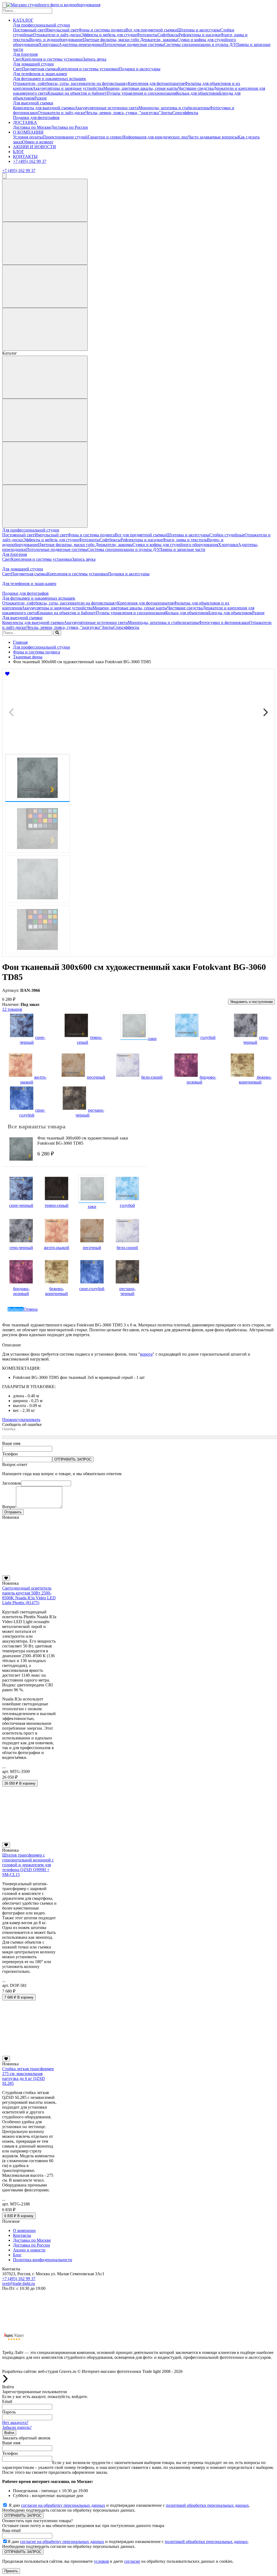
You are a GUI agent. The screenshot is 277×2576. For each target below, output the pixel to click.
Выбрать (16, 1309)
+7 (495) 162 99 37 (30, 161)
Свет (17, 59)
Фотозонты (147, 35)
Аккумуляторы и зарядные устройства (68, 88)
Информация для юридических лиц (155, 137)
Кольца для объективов (198, 93)
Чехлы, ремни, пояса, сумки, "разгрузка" (123, 113)
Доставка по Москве (32, 127)
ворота (146, 1354)
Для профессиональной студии (42, 25)
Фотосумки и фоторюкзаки (224, 622)
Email (7, 2401)
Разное (41, 98)
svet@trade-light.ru (19, 2283)
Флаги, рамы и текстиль (185, 540)
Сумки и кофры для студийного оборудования (175, 545)
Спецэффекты (185, 113)
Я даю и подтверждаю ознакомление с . (129, 2505)
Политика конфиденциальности (43, 2260)
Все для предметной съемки (151, 30)
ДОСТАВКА (25, 122)
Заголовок (12, 1483)
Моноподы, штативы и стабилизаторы (174, 108)
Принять (11, 2571)
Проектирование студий (65, 137)
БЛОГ (19, 152)
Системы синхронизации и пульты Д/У (200, 44)
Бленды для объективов (230, 613)
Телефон (10, 1454)
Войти (9, 2433)
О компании (24, 2230)
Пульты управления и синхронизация (141, 93)
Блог (17, 2255)
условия (101, 2561)
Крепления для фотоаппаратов (156, 83)
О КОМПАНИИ (28, 132)
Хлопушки (49, 44)
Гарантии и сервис (105, 137)
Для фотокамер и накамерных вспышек (50, 79)
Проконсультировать (21, 1420)
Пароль (9, 2412)
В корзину (20, 1783)
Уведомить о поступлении (251, 1002)
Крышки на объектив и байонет (77, 93)
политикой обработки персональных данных (207, 2505)
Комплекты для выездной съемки (44, 108)
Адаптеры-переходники (81, 44)
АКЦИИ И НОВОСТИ (34, 147)
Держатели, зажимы (159, 40)
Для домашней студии (33, 64)
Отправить (13, 1512)
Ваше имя (11, 1443)
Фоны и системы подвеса (102, 30)
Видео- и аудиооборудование (56, 40)
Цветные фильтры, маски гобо (111, 40)
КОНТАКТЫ (25, 156)
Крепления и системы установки (52, 59)
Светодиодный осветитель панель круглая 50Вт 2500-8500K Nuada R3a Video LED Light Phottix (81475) (29, 1595)
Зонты (166, 113)
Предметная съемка (40, 69)
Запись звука (95, 59)
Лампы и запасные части (182, 549)
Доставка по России (69, 127)
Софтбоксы (168, 35)
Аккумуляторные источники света (107, 108)
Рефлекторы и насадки (199, 35)
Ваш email (11, 2530)
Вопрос (9, 1507)
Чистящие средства (196, 88)
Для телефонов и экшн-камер (40, 74)
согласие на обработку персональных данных (63, 2505)
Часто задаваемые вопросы (213, 137)
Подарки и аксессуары (140, 69)
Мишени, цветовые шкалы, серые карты (141, 88)
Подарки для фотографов (36, 118)
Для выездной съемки (33, 103)
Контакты (22, 2235)
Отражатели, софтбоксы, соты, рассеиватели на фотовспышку (70, 83)
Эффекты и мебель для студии (109, 35)
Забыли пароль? (17, 2427)
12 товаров (12, 1009)
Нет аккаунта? (15, 2423)
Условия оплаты (28, 137)
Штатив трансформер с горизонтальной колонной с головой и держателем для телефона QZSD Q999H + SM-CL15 (28, 1865)
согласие (132, 2561)
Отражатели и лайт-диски (57, 35)
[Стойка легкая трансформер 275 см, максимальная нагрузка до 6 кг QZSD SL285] (29, 2053)
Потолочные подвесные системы (133, 44)
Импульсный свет (62, 30)
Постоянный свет (29, 30)
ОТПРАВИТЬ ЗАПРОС (73, 1459)
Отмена (31, 1309)
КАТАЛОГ (23, 20)
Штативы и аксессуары (199, 30)
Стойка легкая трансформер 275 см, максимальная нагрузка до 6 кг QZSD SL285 (28, 2076)
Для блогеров (25, 54)
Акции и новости (29, 2250)
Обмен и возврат (38, 142)
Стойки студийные (227, 535)
